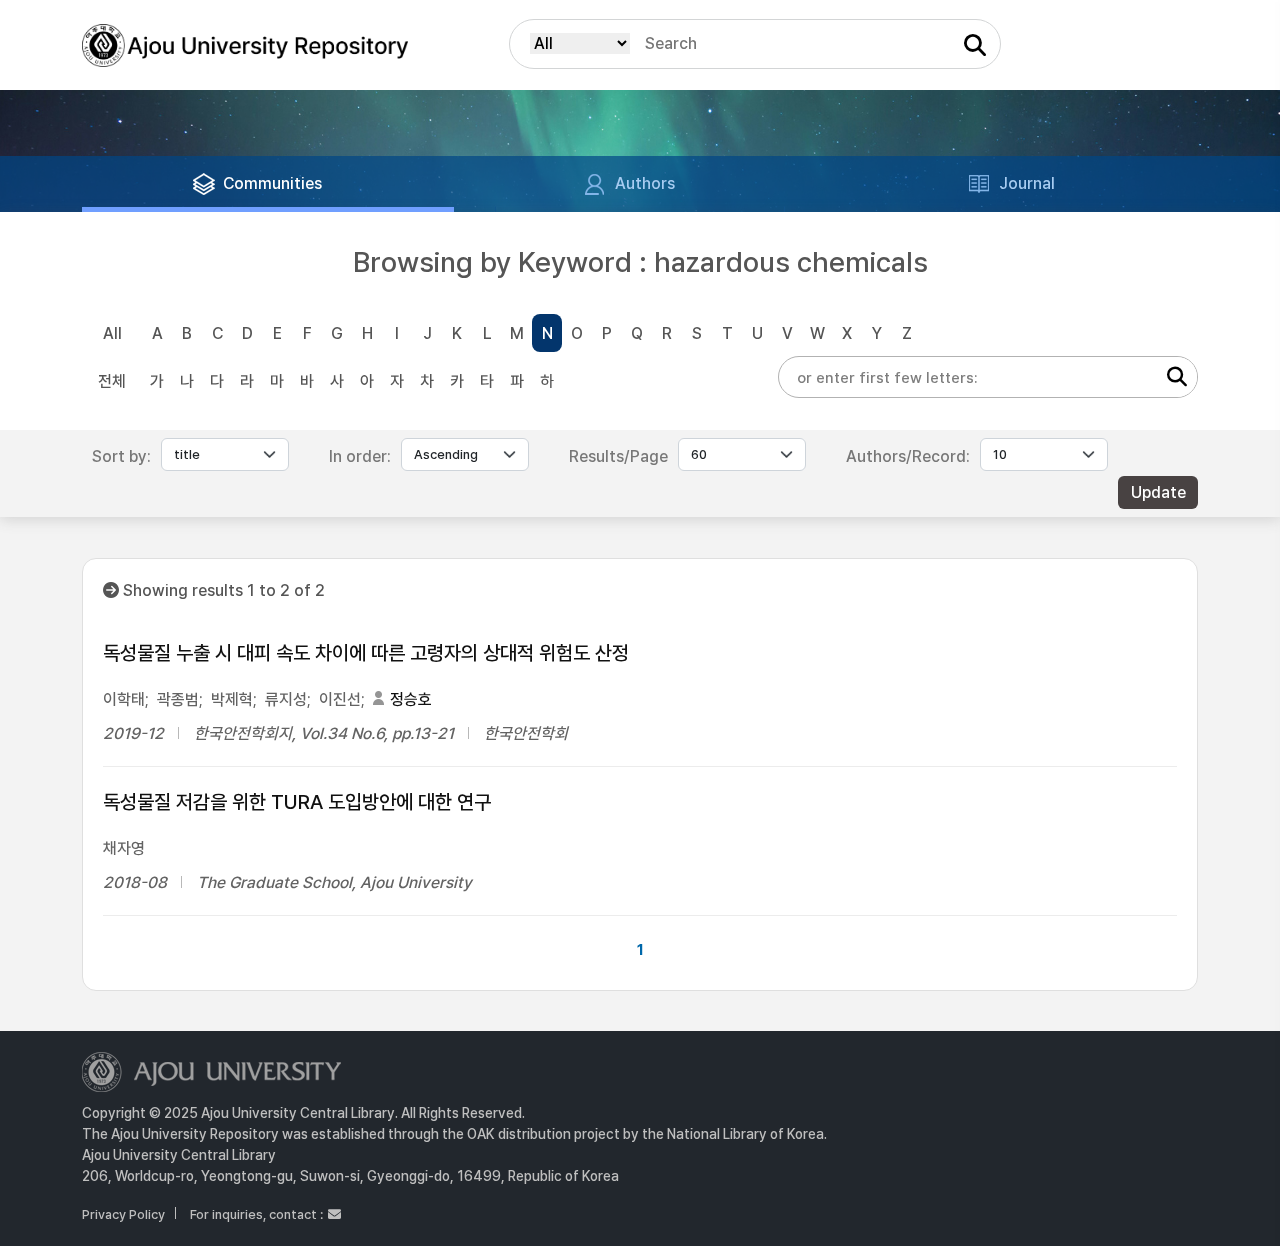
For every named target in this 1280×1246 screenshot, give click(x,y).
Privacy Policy (123, 1214)
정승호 (411, 699)
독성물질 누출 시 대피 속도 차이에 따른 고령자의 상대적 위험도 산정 (366, 653)
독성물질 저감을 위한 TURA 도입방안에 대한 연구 (297, 802)
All (112, 333)
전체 (112, 381)
